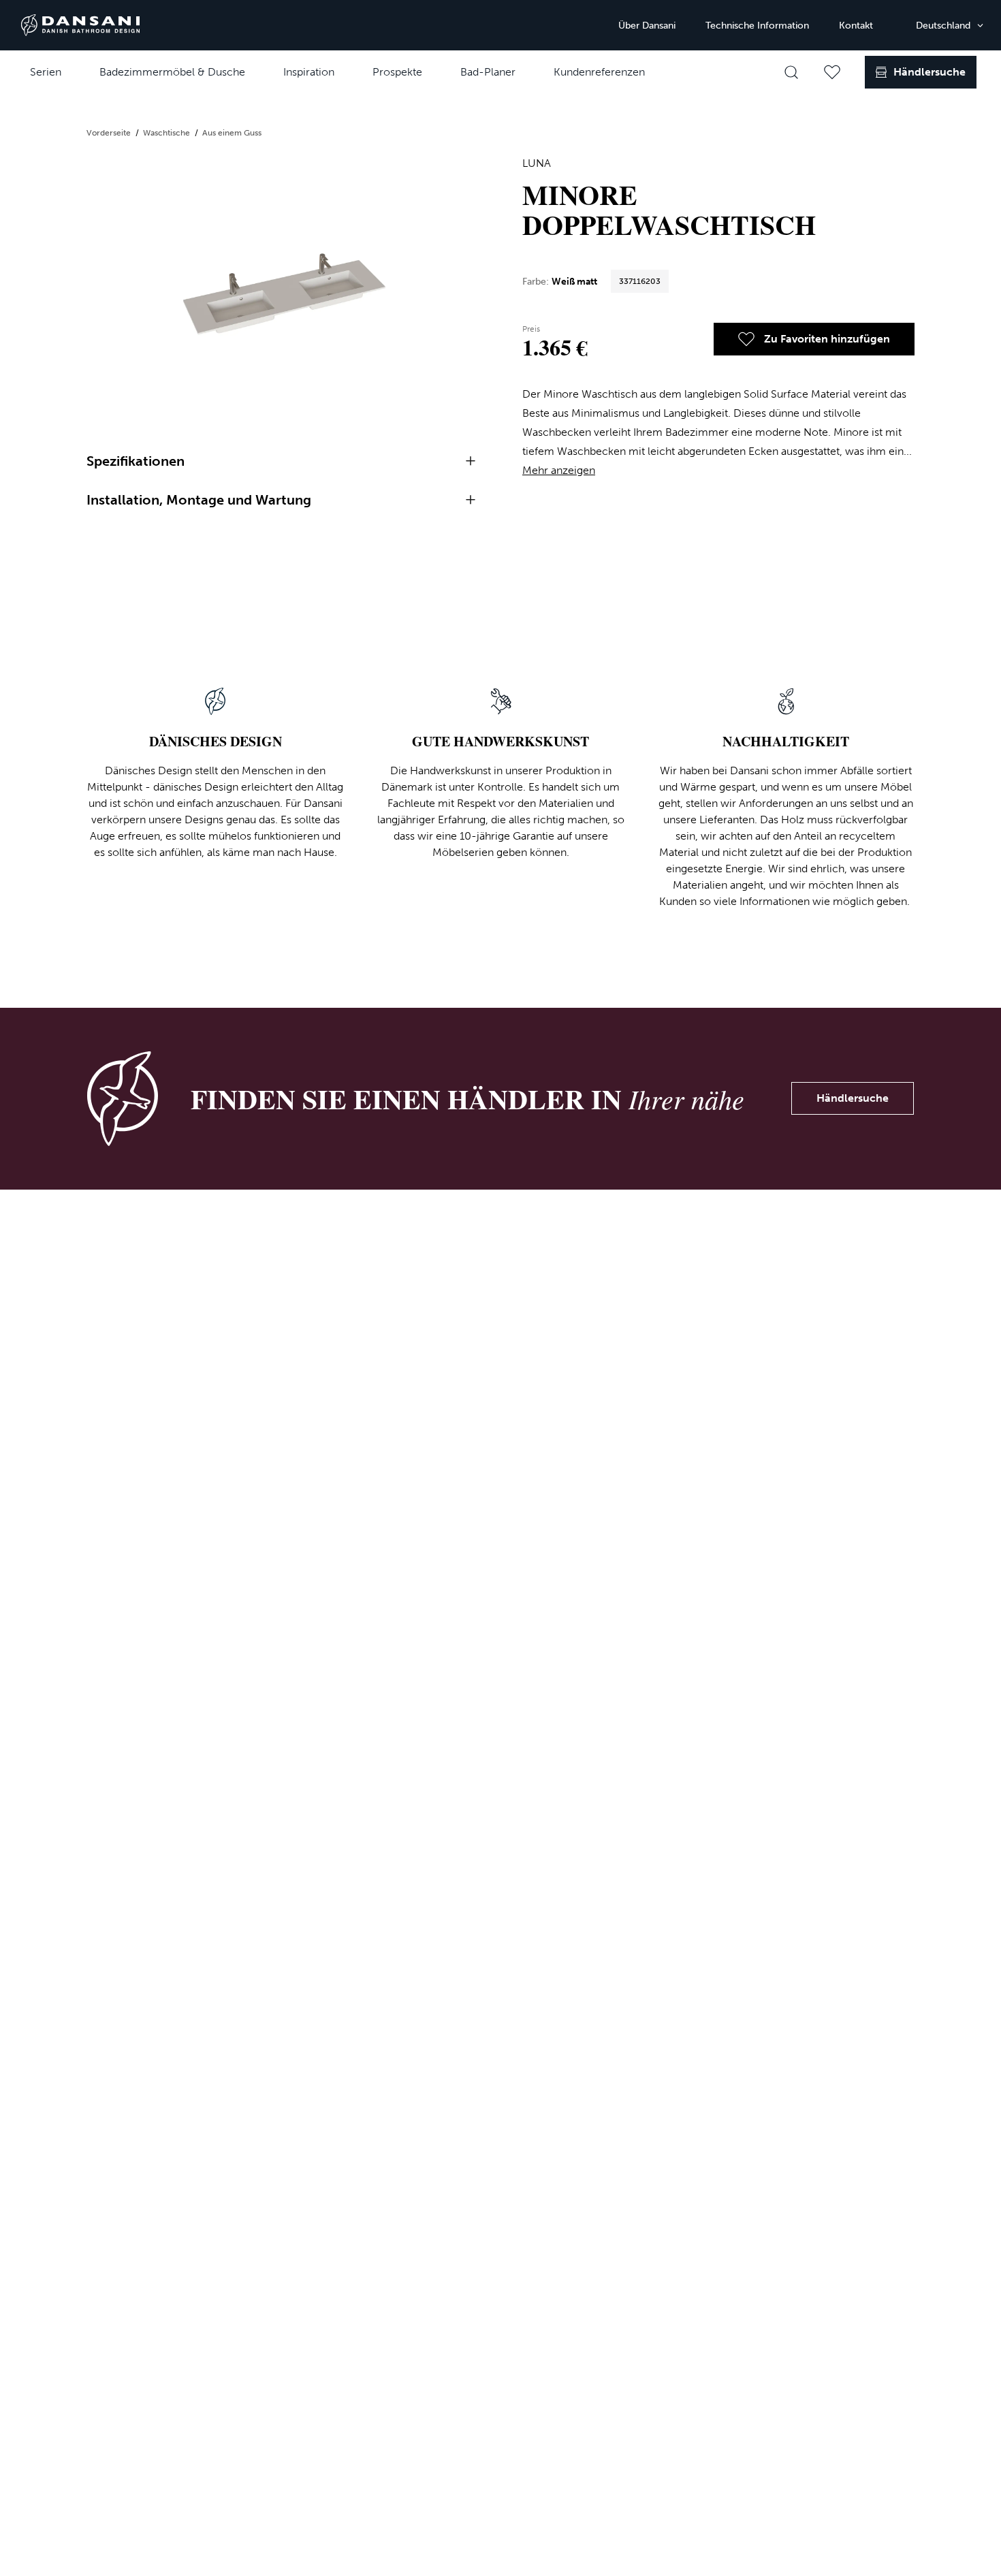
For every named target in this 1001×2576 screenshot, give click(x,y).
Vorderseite (110, 133)
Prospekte (397, 72)
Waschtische (168, 133)
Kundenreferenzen (599, 72)
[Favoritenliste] (832, 72)
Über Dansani (647, 26)
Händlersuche (853, 1098)
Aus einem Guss (232, 133)
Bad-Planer (488, 72)
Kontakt (856, 26)
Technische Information (757, 26)
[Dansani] (80, 25)
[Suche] (791, 72)
